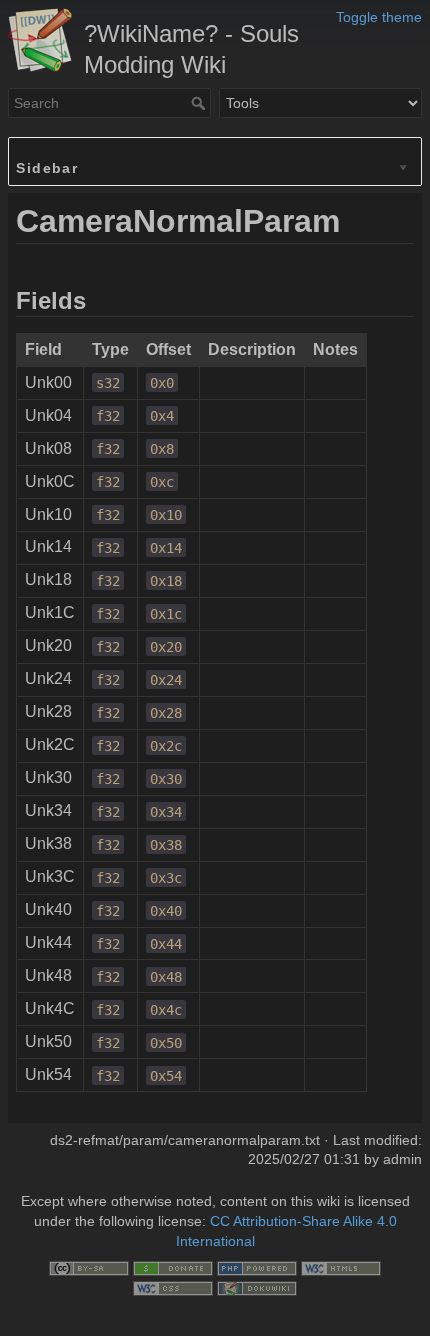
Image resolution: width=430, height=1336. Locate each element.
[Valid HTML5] (341, 1267)
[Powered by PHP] (257, 1267)
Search (200, 103)
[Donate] (173, 1267)
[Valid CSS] (173, 1287)
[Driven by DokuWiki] (257, 1287)
